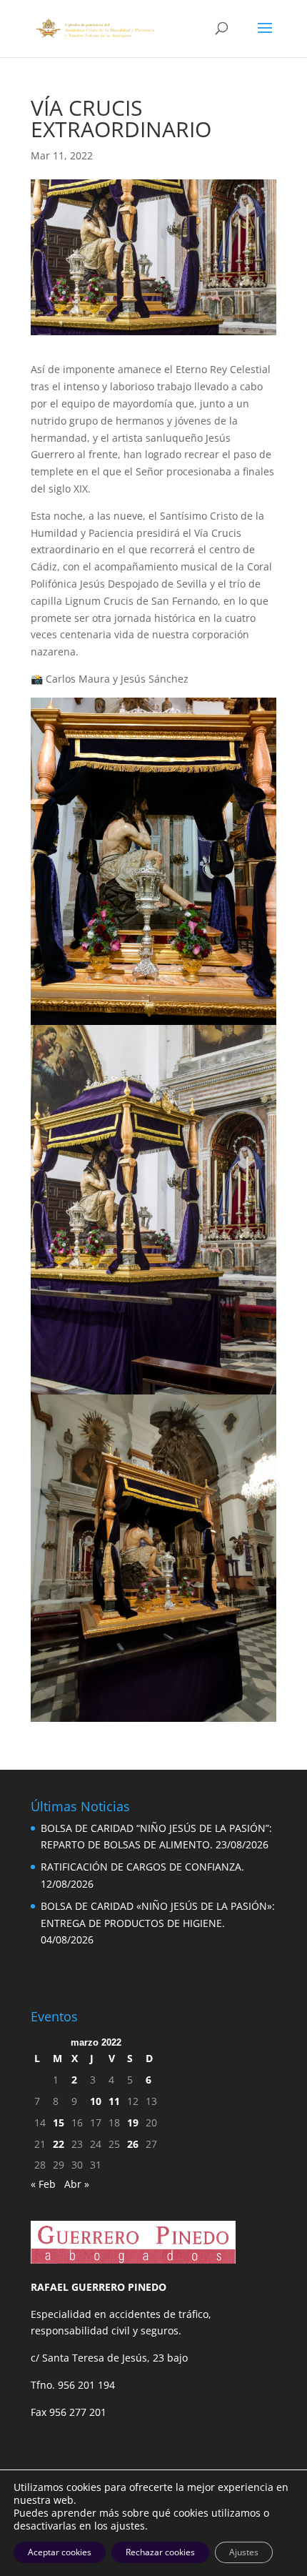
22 (59, 2144)
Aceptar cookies (60, 2552)
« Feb (43, 2184)
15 (59, 2122)
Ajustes (244, 2552)
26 (133, 2144)
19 (133, 2122)
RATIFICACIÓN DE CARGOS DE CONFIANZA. (142, 1867)
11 (114, 2101)
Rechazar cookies (160, 2552)
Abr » (77, 2184)
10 (96, 2101)
